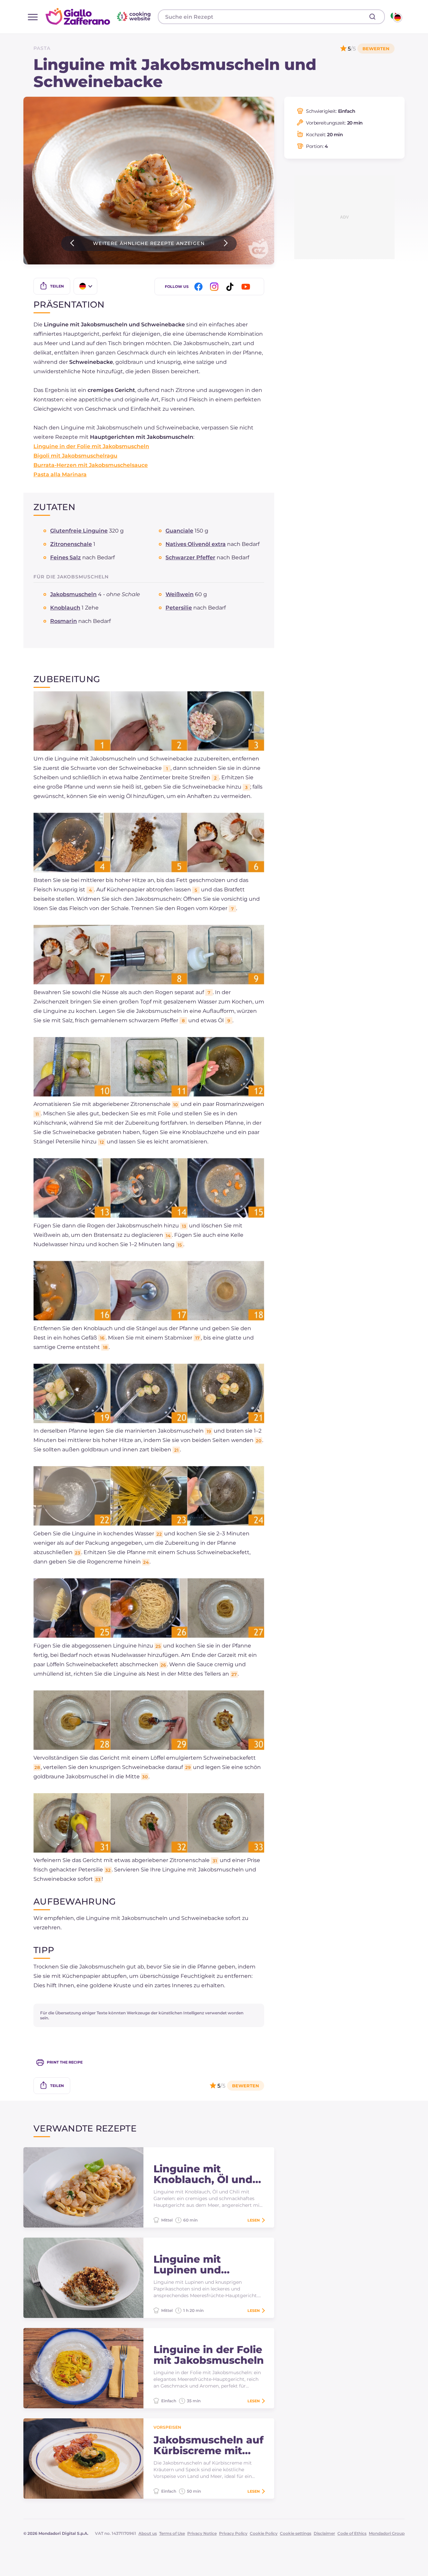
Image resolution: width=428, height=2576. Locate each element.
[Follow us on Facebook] (200, 287)
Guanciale (179, 531)
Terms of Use (172, 2533)
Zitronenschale (71, 544)
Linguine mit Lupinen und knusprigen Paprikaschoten (195, 2265)
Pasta (42, 48)
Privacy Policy (233, 2533)
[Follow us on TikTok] (231, 287)
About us (148, 2533)
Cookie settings (296, 2533)
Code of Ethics (352, 2533)
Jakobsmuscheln (73, 594)
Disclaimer (324, 2533)
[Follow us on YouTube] (247, 287)
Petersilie (179, 608)
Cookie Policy (264, 2533)
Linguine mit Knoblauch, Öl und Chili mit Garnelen (203, 2174)
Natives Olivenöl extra (196, 544)
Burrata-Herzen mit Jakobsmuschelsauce (91, 465)
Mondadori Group (387, 2533)
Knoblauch (65, 608)
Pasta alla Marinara (60, 474)
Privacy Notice (202, 2533)
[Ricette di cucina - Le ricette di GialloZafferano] (396, 17)
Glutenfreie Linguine (79, 531)
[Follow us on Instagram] (215, 287)
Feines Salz (66, 557)
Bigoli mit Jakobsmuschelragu (75, 456)
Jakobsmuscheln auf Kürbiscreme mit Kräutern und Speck (208, 2445)
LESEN (254, 2220)
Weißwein (180, 594)
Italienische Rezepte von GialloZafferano (99, 16)
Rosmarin (64, 621)
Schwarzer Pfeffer (190, 557)
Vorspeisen (167, 2427)
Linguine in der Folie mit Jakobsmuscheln (91, 446)
